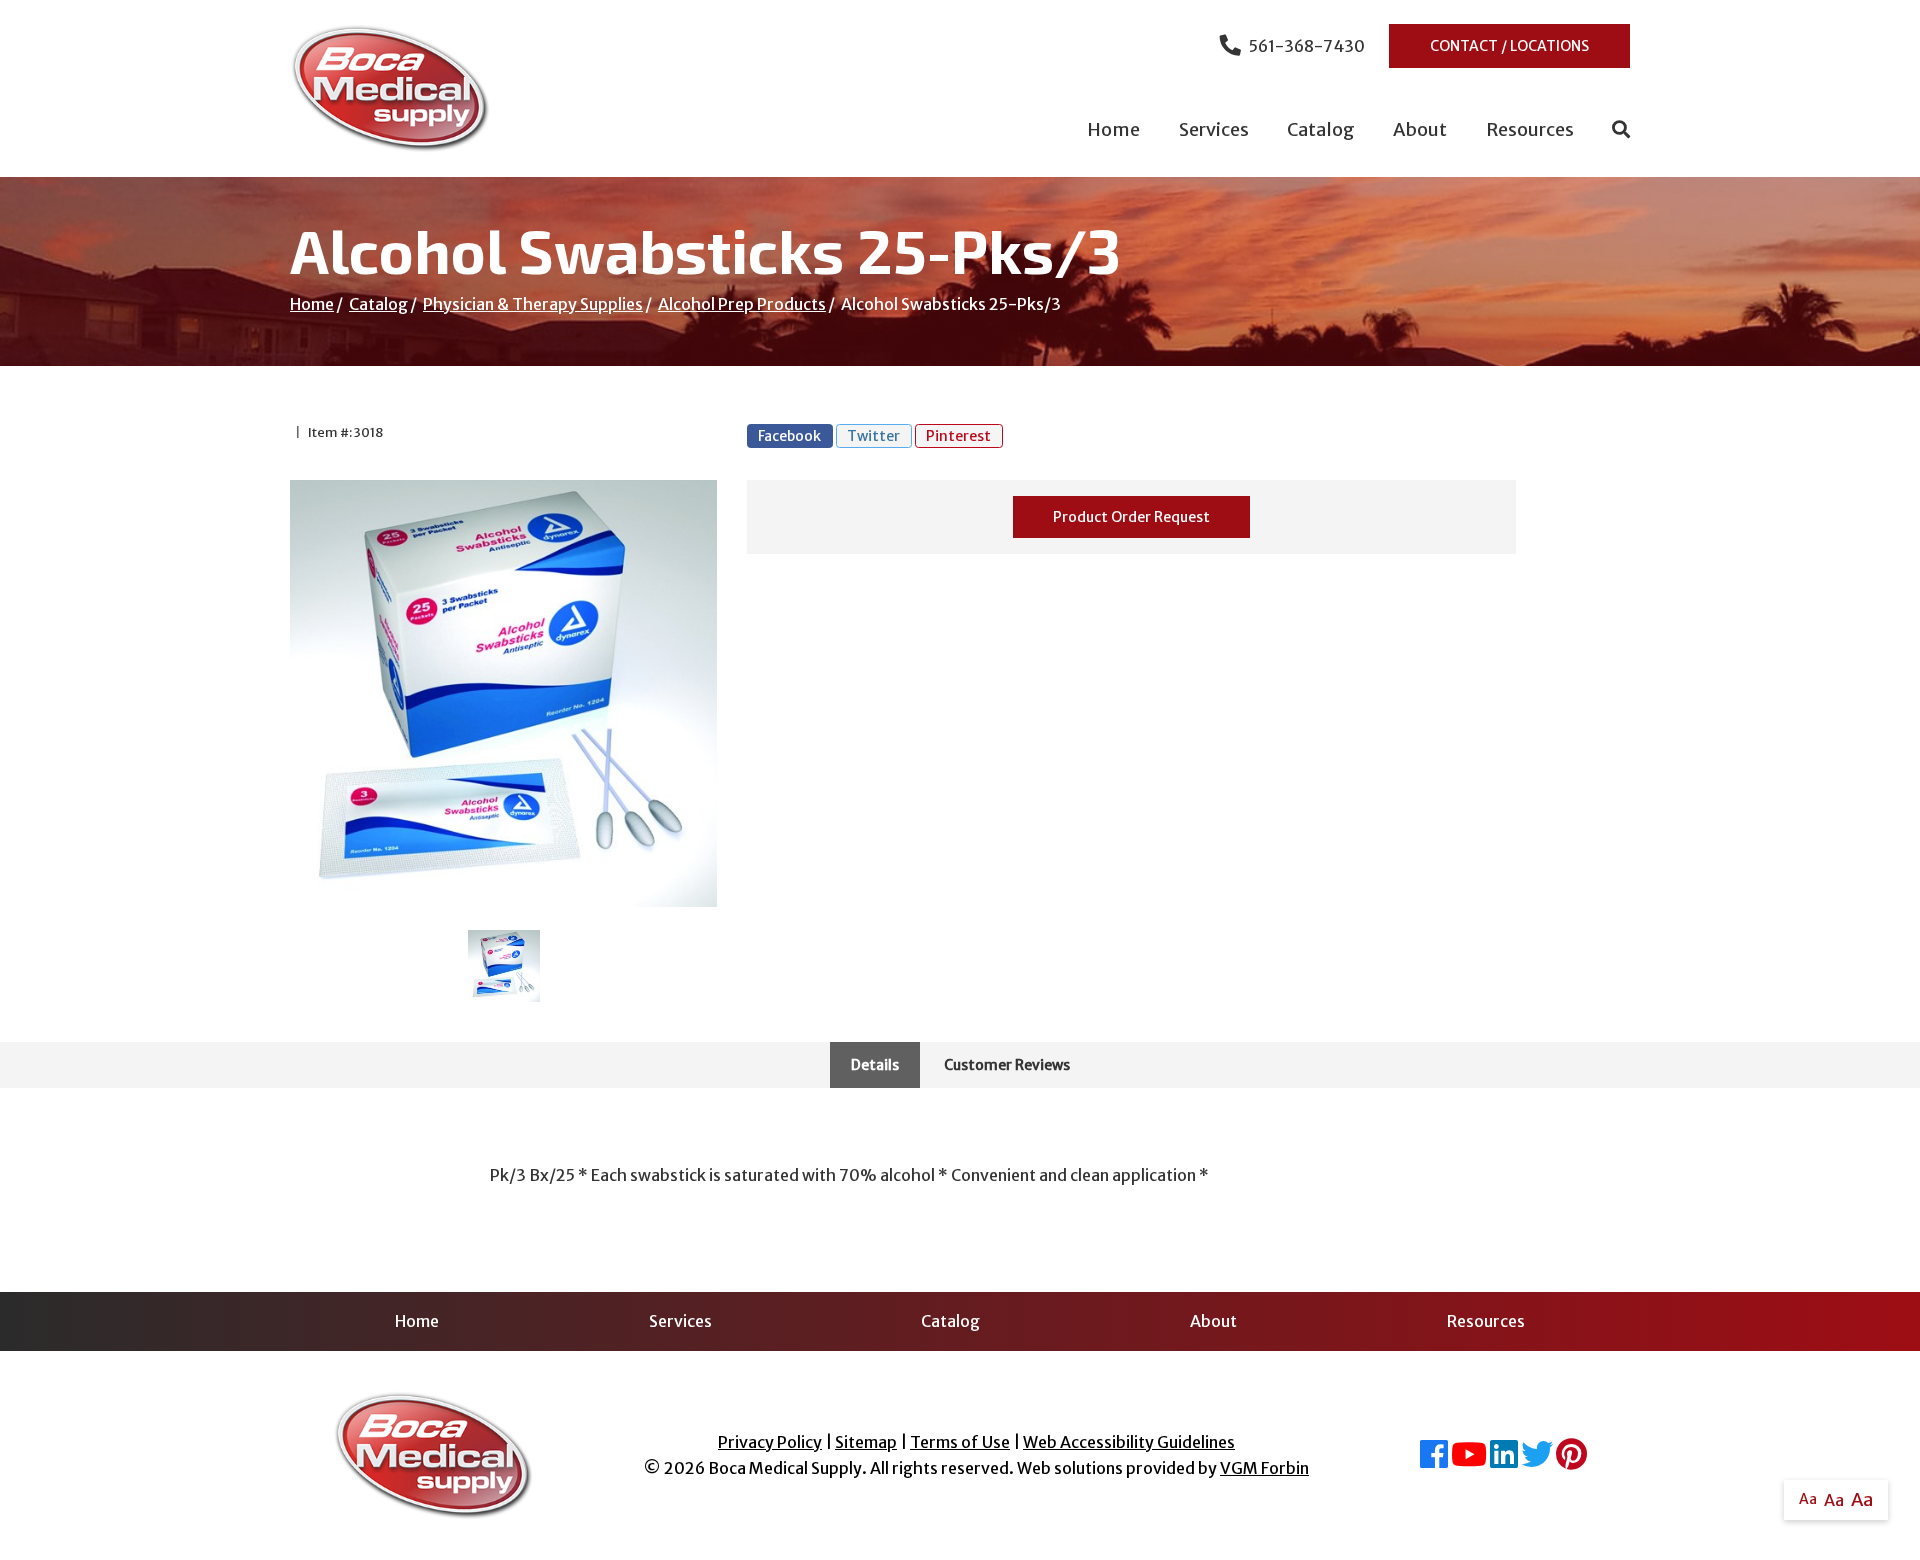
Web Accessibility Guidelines (1129, 1442)
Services (1214, 129)
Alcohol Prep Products (742, 304)
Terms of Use (960, 1442)
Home (1113, 129)
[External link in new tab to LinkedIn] (1504, 1460)
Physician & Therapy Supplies (533, 304)
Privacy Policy (770, 1442)
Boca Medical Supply (785, 1468)
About (1420, 129)
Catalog (1321, 129)
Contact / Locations (1509, 46)
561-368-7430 (1307, 46)
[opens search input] (1611, 130)
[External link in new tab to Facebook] (1434, 1460)
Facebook (789, 436)
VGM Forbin (1264, 1468)
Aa (1808, 1499)
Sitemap (866, 1442)
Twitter (873, 436)
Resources (1530, 129)
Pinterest (958, 436)
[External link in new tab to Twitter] (1537, 1460)
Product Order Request (1131, 517)
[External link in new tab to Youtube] (1469, 1460)
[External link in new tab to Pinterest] (1571, 1460)
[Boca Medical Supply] (390, 88)
